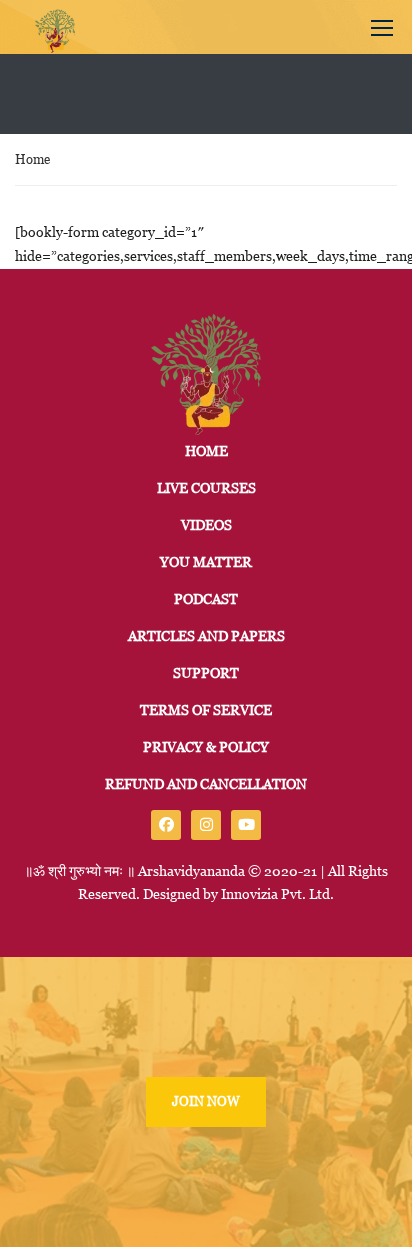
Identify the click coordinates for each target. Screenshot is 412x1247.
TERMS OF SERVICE (206, 710)
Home (32, 159)
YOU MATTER (206, 562)
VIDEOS (206, 525)
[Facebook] (166, 825)
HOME (206, 451)
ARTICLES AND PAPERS (206, 636)
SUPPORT (206, 673)
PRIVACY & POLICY (206, 747)
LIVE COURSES (206, 488)
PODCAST (206, 599)
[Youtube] (246, 825)
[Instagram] (206, 825)
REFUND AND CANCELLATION (206, 784)
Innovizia (249, 894)
